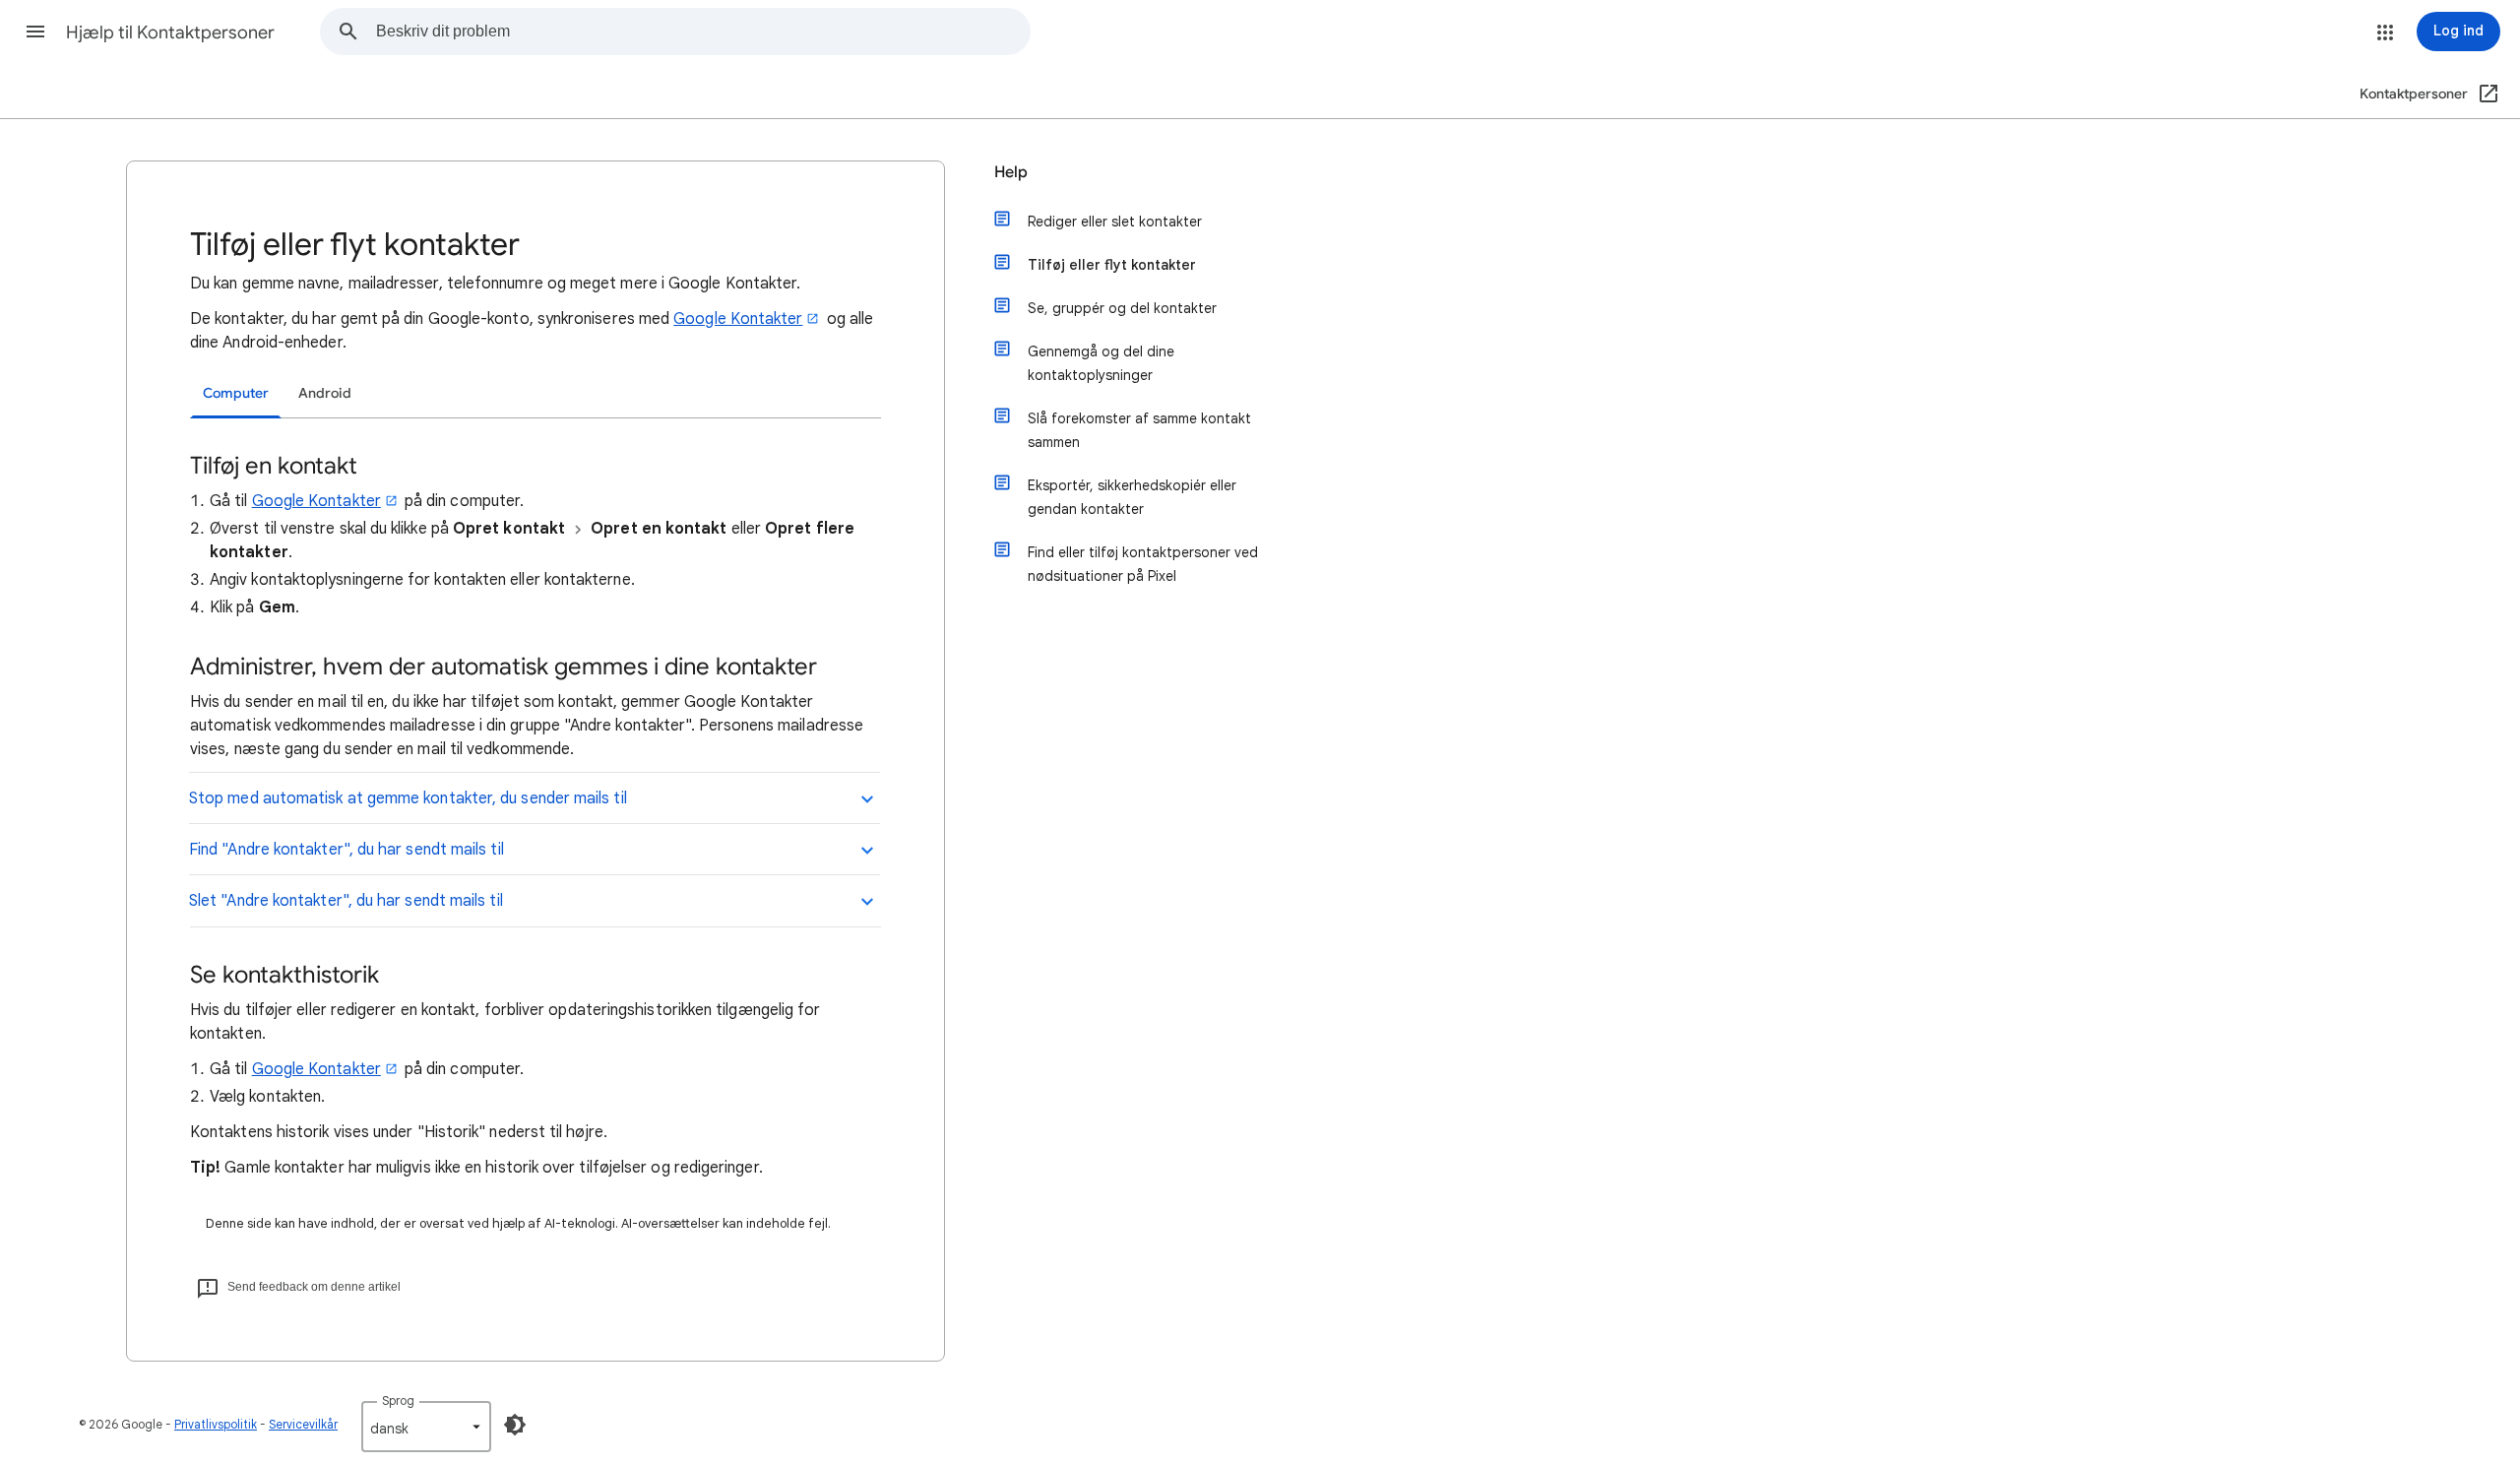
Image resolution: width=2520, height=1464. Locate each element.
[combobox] (703, 32)
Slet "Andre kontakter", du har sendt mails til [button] (346, 901)
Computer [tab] (236, 393)
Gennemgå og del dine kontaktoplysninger (1101, 363)
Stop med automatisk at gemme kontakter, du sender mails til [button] (408, 798)
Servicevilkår (303, 1424)
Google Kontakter (738, 319)
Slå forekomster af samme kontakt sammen (1139, 430)
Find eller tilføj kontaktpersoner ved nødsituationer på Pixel (1143, 564)
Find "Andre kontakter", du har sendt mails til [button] (346, 850)
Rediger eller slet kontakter (1115, 222)
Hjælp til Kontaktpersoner (170, 32)
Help (1011, 172)
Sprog (398, 1400)
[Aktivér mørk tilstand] (515, 1425)
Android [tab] (325, 393)
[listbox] (426, 1427)
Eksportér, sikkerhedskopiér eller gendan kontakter (1132, 497)
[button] (35, 32)
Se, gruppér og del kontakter (1122, 308)
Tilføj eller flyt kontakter (1112, 265)
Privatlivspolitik (216, 1424)
